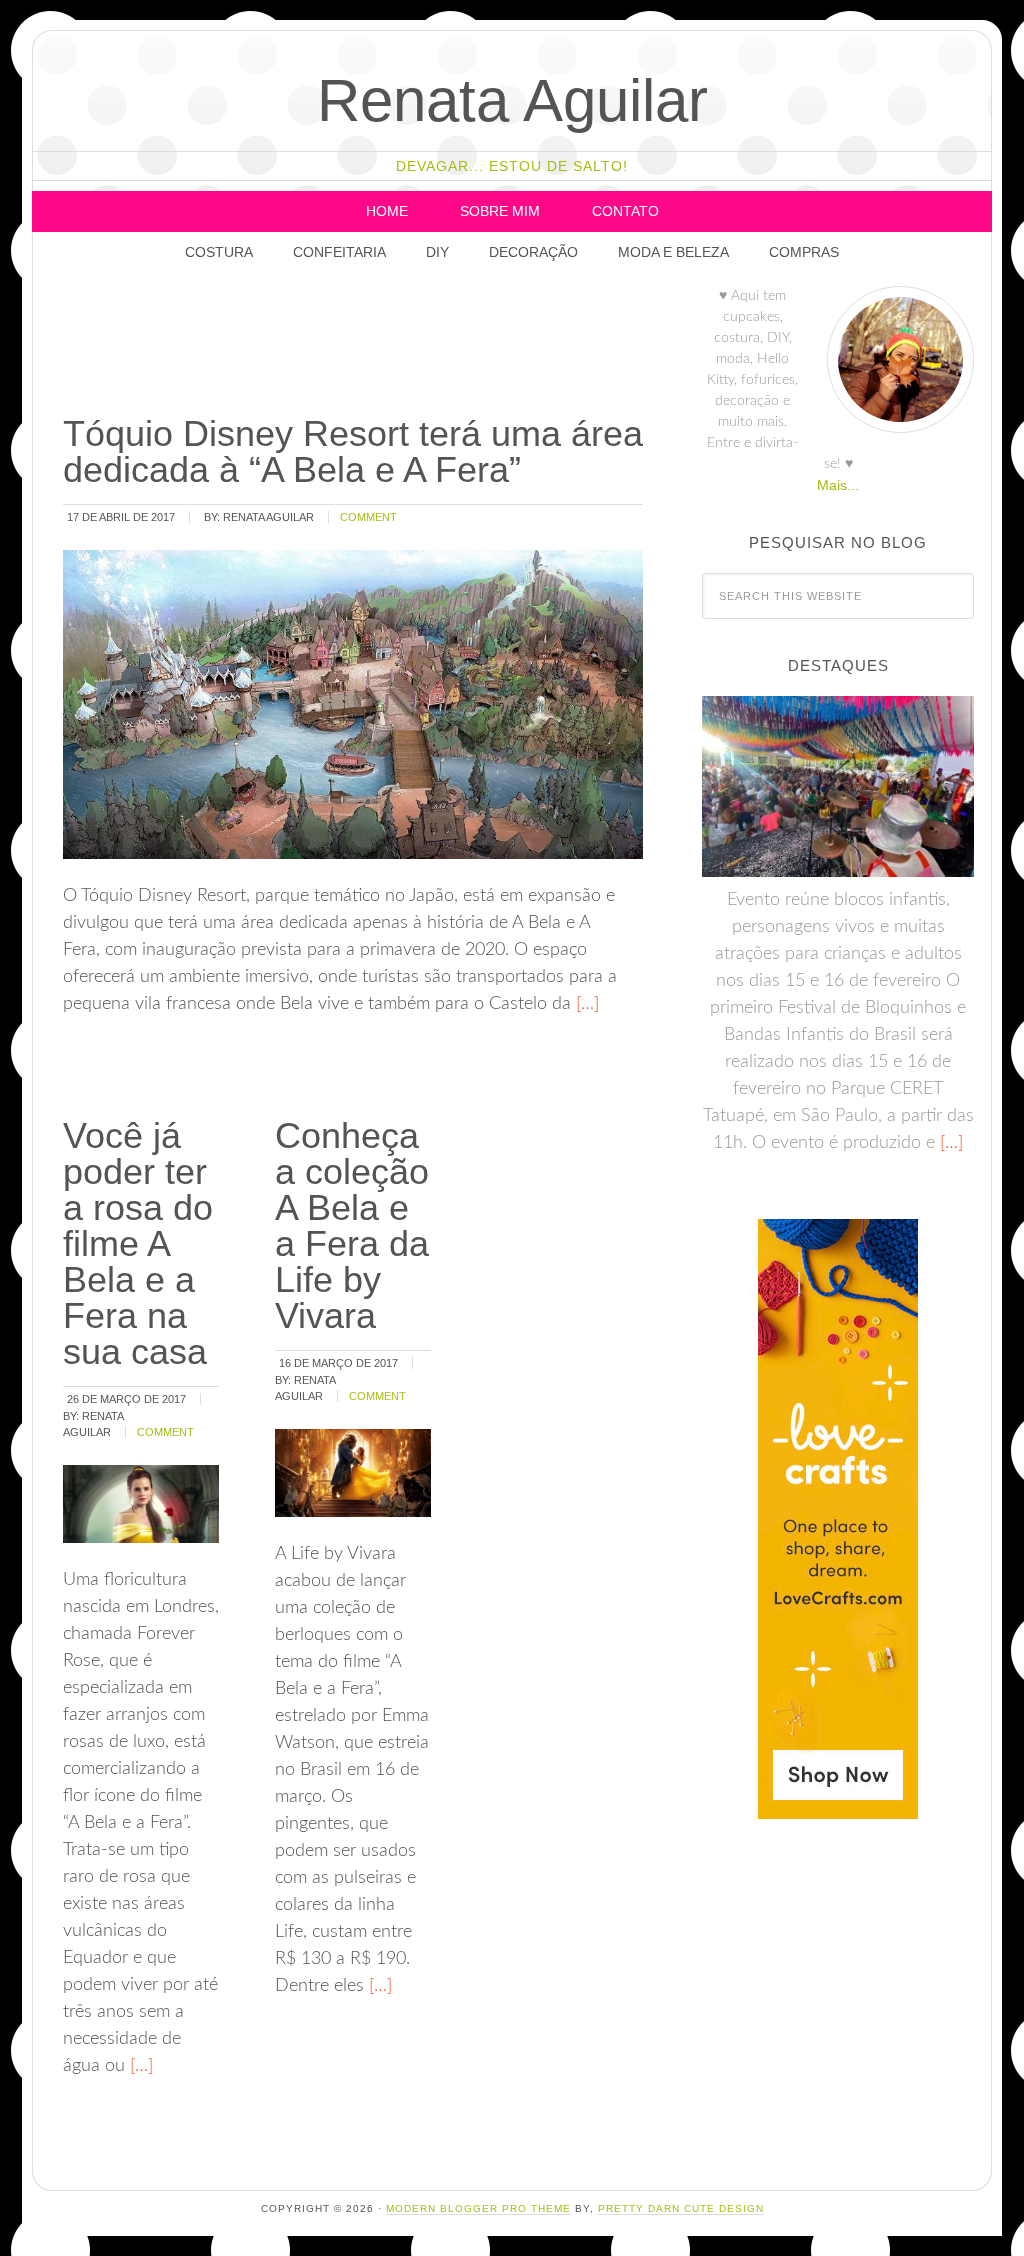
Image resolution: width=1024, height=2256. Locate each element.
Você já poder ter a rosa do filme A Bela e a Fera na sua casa (138, 1243)
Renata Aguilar (512, 100)
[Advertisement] (424, 345)
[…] (585, 1004)
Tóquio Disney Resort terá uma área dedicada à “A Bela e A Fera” (353, 451)
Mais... (838, 485)
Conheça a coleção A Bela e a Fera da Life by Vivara (352, 1225)
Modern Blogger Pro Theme (478, 2208)
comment (368, 517)
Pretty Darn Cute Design (681, 2208)
